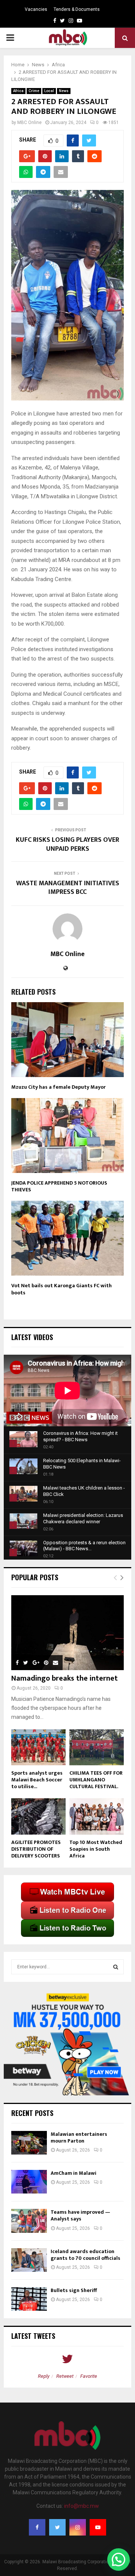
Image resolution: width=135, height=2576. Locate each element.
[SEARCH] (116, 1967)
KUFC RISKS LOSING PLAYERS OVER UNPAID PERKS (67, 844)
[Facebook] (37, 2527)
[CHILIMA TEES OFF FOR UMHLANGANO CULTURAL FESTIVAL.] (97, 1747)
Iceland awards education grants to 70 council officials (86, 2255)
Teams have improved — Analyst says (80, 2215)
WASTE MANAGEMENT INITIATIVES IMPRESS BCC (68, 888)
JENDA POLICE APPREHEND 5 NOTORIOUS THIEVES (59, 1186)
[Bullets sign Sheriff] (29, 2299)
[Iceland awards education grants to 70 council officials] (29, 2260)
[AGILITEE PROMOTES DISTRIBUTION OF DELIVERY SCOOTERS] (38, 1816)
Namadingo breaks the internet (64, 1678)
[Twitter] (57, 2527)
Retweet (65, 2376)
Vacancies (36, 9)
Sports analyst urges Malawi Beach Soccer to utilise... (37, 1780)
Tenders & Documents (77, 9)
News (64, 91)
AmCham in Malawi (73, 2173)
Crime (34, 91)
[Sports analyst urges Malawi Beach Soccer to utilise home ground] (38, 1747)
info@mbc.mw (82, 2506)
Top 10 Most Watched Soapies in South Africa (96, 1849)
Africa (18, 91)
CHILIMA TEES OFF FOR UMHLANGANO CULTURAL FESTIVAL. (96, 1780)
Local (49, 91)
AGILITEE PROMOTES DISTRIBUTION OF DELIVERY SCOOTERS (36, 1849)
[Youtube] (98, 2527)
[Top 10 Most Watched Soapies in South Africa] (97, 1816)
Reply (44, 2376)
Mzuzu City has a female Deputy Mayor (58, 1087)
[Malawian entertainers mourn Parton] (29, 2143)
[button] (118, 2560)
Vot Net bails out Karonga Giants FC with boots (61, 1289)
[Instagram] (78, 2527)
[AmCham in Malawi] (29, 2182)
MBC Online (29, 123)
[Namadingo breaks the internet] (67, 1633)
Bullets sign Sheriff (74, 2290)
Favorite (89, 2376)
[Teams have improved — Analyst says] (29, 2221)
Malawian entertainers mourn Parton (79, 2137)
